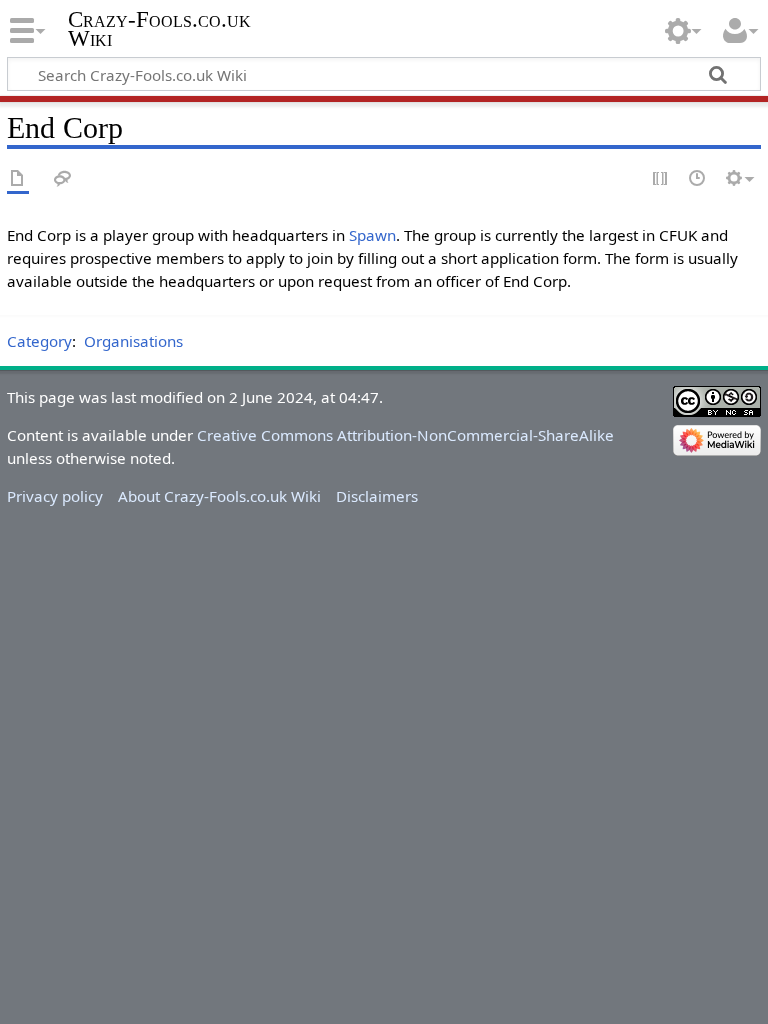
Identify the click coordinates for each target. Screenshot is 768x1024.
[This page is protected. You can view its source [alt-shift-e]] (661, 179)
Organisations (133, 341)
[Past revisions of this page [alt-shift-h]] (698, 179)
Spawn (372, 235)
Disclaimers (377, 496)
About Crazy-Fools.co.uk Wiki (219, 496)
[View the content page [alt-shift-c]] (18, 179)
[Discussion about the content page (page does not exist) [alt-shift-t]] (63, 179)
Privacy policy (55, 496)
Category (39, 341)
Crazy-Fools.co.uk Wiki (159, 29)
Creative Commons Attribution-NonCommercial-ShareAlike (405, 435)
